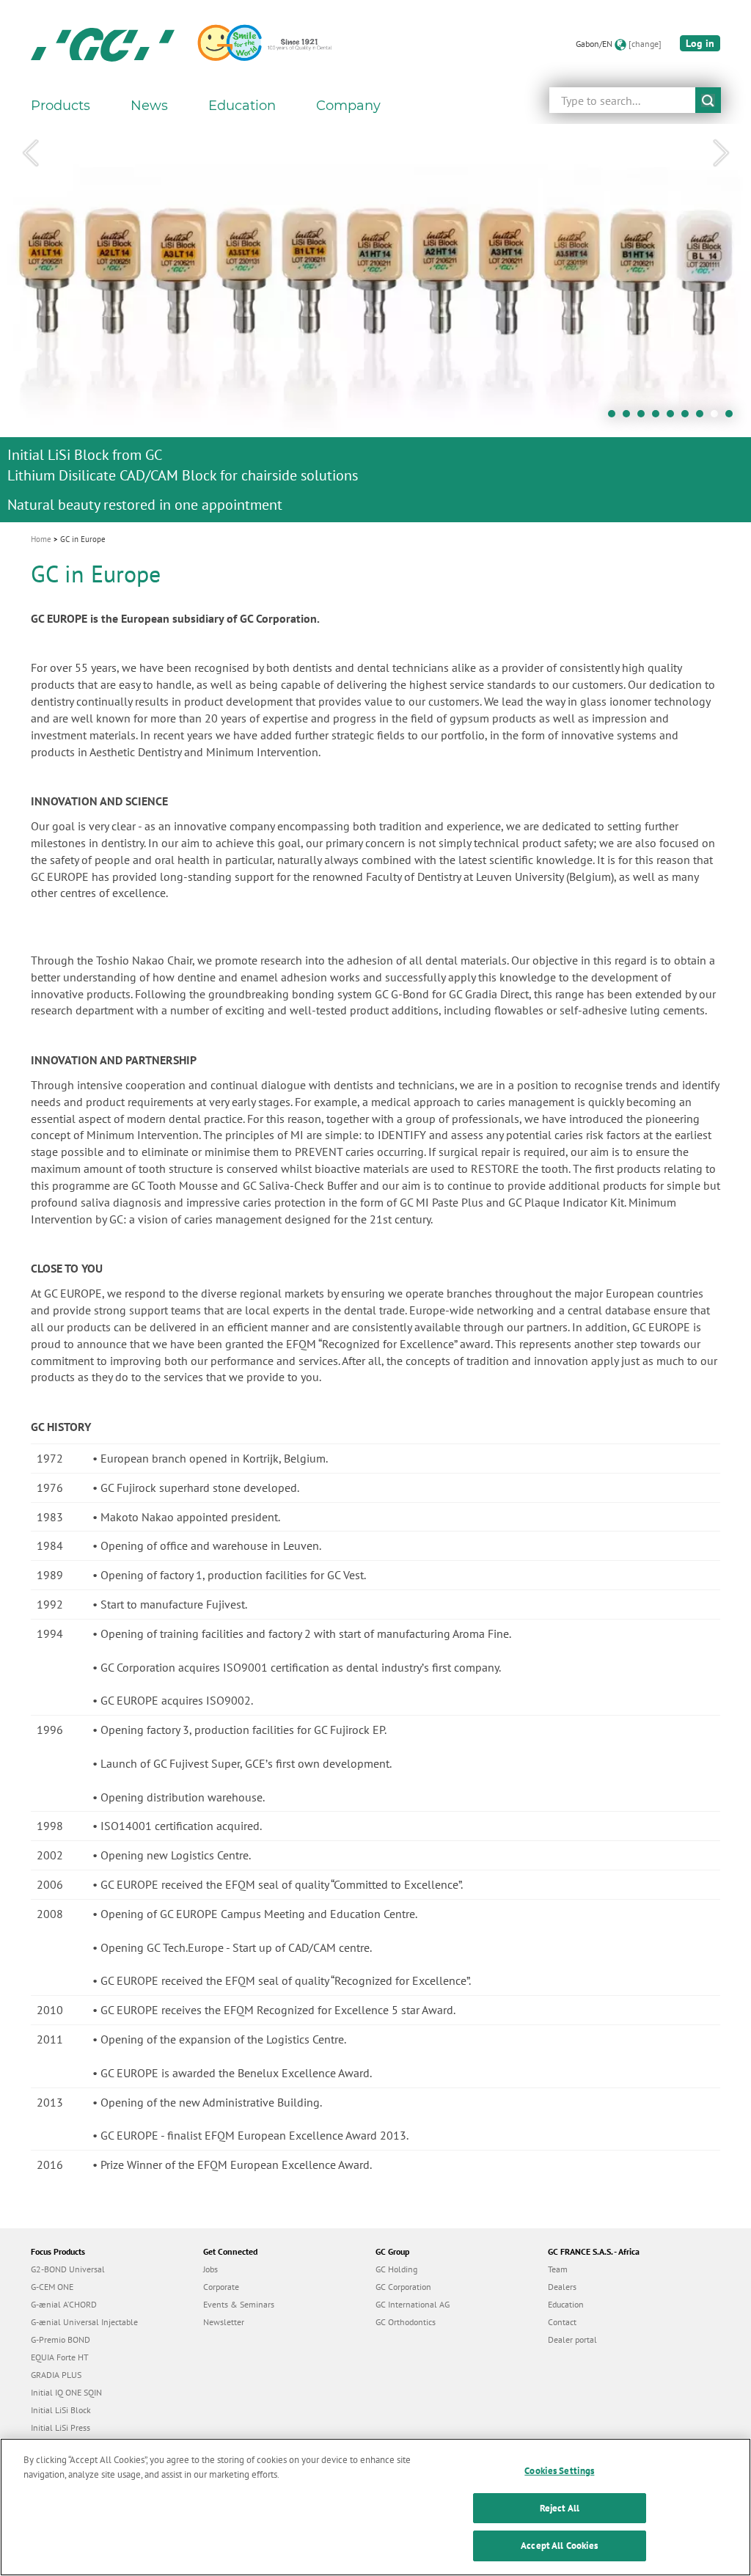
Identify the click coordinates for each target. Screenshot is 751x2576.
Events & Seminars (239, 2304)
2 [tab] (630, 417)
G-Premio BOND (61, 2339)
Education (566, 2304)
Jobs (210, 2269)
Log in (700, 43)
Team (558, 2269)
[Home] (103, 44)
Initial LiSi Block (61, 2410)
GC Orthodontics (406, 2322)
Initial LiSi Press (61, 2427)
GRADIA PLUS (56, 2375)
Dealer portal (572, 2339)
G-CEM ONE (52, 2287)
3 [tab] (645, 417)
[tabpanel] (375, 323)
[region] (375, 2507)
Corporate (221, 2287)
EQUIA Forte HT (60, 2357)
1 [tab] (615, 417)
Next (721, 153)
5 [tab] (674, 417)
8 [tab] (718, 417)
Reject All (560, 2508)
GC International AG (413, 2304)
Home (41, 539)
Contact (562, 2322)
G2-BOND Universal (68, 2269)
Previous (30, 153)
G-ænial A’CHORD (64, 2304)
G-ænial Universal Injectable (84, 2322)
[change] (645, 44)
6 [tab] (689, 417)
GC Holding (396, 2269)
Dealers (562, 2287)
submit (708, 100)
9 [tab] (733, 417)
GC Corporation (403, 2287)
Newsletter (224, 2322)
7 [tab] (703, 417)
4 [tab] (659, 417)
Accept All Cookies (559, 2546)
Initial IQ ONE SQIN (66, 2392)
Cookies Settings (559, 2471)
